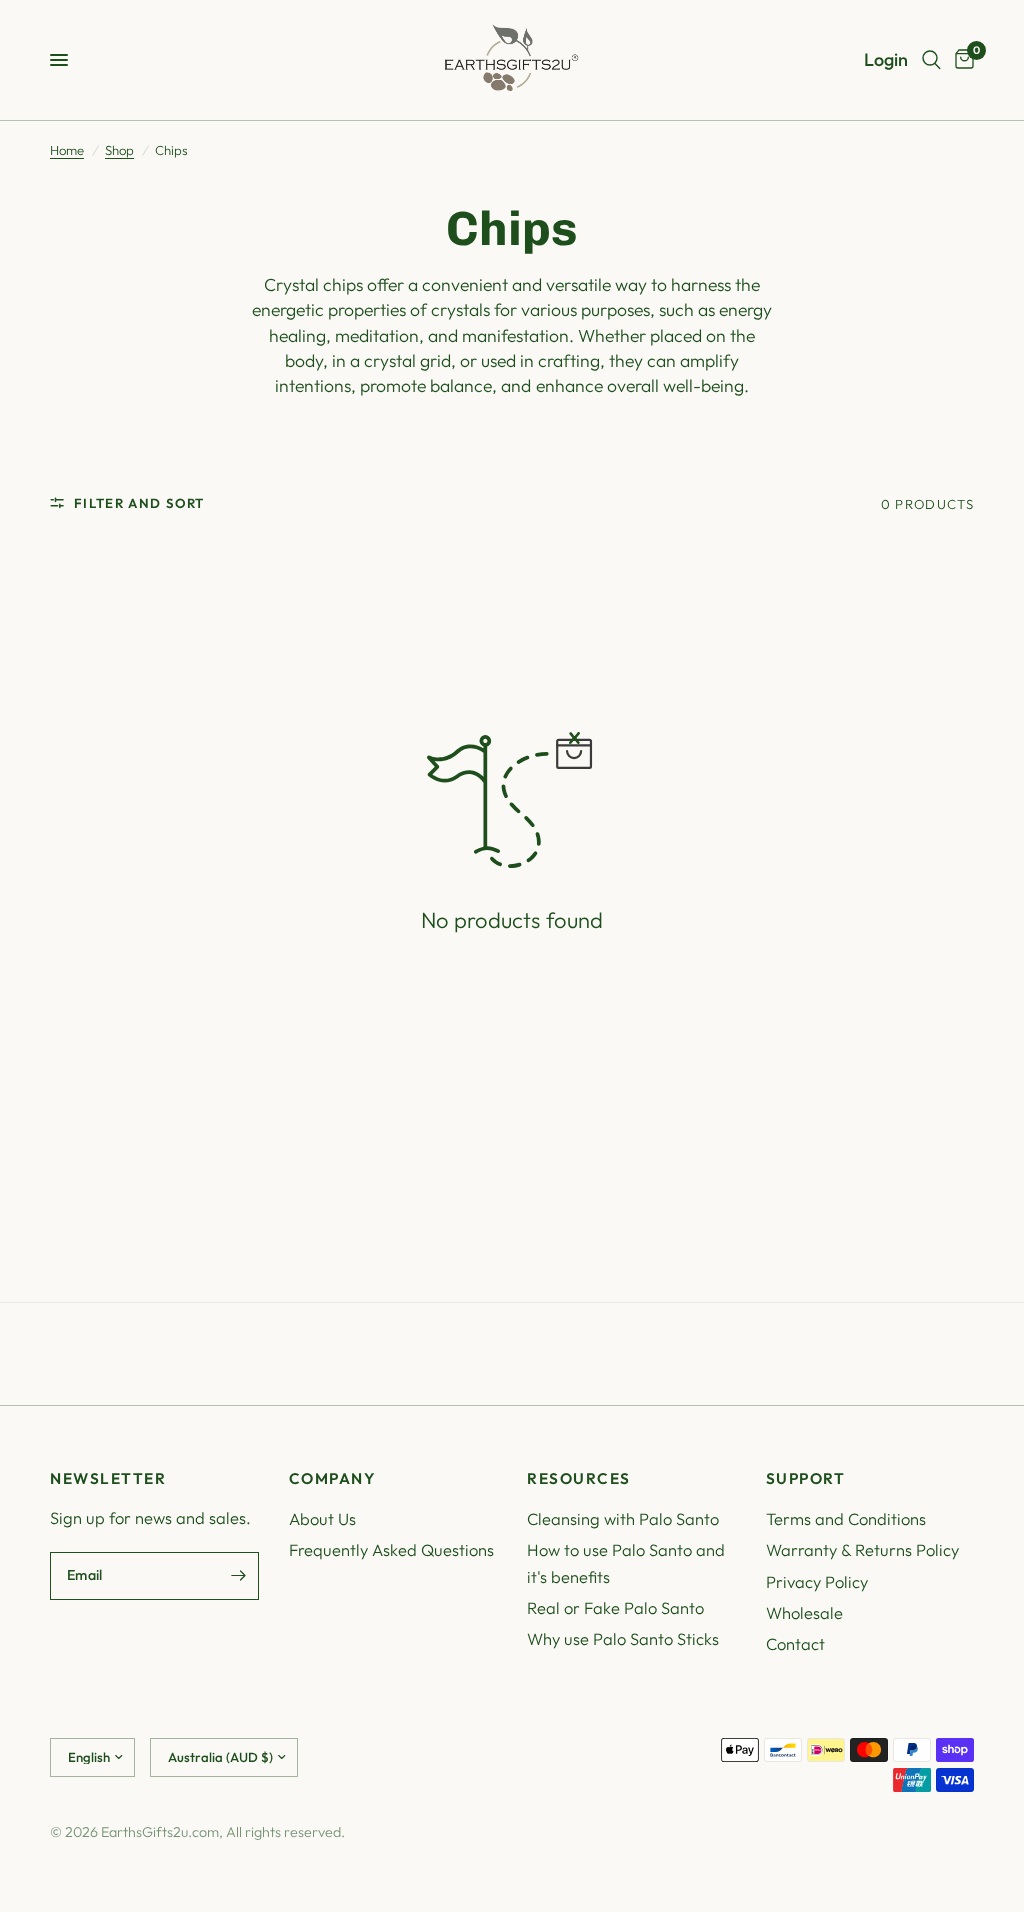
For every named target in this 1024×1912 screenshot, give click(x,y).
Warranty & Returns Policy (862, 1549)
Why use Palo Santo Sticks (623, 1638)
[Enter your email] (239, 1576)
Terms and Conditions (846, 1518)
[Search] (931, 60)
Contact (795, 1643)
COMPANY (332, 1478)
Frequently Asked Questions (391, 1549)
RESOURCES (579, 1478)
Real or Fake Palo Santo (615, 1607)
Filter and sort (139, 503)
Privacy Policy (817, 1581)
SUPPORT (806, 1478)
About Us (322, 1518)
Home (67, 150)
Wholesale (804, 1612)
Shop (119, 150)
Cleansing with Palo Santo (623, 1518)
